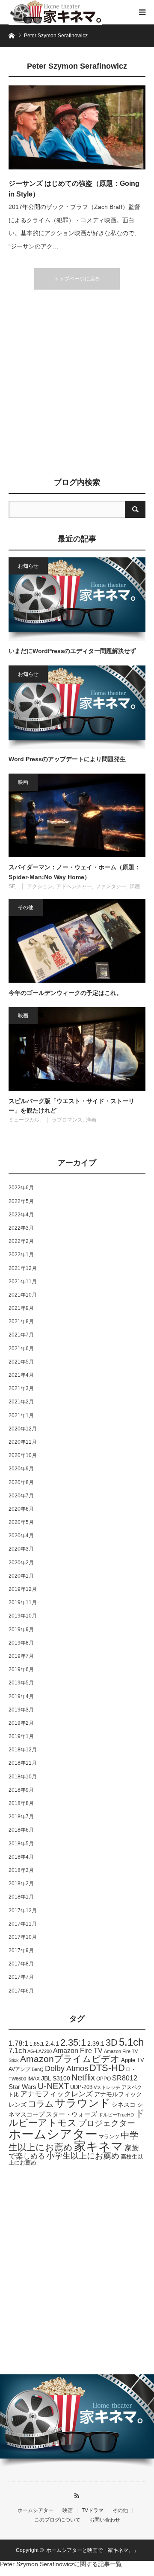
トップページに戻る (77, 279)
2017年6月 (21, 1991)
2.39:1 (96, 2044)
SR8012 (125, 2078)
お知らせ (28, 566)
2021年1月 (21, 1415)
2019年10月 (23, 1616)
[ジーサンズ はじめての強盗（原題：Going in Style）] (77, 127)
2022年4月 (21, 1215)
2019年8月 (21, 1643)
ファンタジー (111, 886)
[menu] (142, 12)
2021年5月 (21, 1362)
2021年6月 (21, 1348)
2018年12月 (23, 1750)
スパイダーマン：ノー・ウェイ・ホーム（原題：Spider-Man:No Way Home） (74, 872)
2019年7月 (21, 1656)
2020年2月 (21, 1563)
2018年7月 (21, 1817)
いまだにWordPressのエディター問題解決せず (72, 651)
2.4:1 (52, 2044)
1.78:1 (18, 2043)
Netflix (83, 2077)
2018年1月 (21, 1897)
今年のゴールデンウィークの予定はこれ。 (65, 993)
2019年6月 (21, 1669)
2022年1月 (21, 1255)
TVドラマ (93, 2510)
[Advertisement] (77, 384)
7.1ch (17, 2051)
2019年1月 (21, 1736)
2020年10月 (23, 1455)
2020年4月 (21, 1536)
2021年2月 (21, 1402)
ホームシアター (53, 2134)
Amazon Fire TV (78, 2051)
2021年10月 (23, 1295)
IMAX (34, 2079)
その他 (26, 907)
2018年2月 (21, 1884)
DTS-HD (107, 2068)
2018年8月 (21, 1803)
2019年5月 (21, 1683)
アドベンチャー (74, 886)
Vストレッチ (107, 2087)
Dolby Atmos (67, 2068)
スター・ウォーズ (71, 2114)
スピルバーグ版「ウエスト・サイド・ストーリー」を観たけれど (71, 1106)
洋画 (135, 886)
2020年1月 (21, 1576)
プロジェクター (107, 2123)
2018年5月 (21, 1844)
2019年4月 (21, 1696)
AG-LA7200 (40, 2051)
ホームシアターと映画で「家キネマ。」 (92, 2550)
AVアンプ (19, 2069)
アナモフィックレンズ (56, 2094)
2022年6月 (21, 1188)
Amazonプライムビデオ (70, 2059)
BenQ (38, 2069)
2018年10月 (23, 1777)
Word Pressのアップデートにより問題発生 (67, 759)
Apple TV (133, 2060)
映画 (23, 782)
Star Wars (22, 2087)
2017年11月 (23, 1924)
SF (12, 886)
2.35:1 (73, 2042)
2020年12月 (23, 1429)
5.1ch (131, 2042)
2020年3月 (21, 1549)
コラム (41, 2104)
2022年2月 (21, 1241)
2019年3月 (21, 1710)
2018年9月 (21, 1790)
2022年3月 (21, 1228)
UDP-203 (81, 2087)
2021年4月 (21, 1375)
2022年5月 (21, 1201)
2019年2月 (21, 1723)
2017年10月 (23, 1937)
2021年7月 (21, 1335)
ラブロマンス (67, 1120)
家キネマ (99, 2146)
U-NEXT (53, 2086)
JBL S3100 (56, 2078)
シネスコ (124, 2104)
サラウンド (83, 2103)
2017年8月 (21, 1964)
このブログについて (57, 2520)
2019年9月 (21, 1630)
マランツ (109, 2137)
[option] (77, 2422)
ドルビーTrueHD (116, 2115)
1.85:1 (37, 2044)
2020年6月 (21, 1509)
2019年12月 (23, 1589)
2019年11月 (23, 1602)
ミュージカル (24, 1120)
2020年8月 (21, 1482)
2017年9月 (21, 1950)
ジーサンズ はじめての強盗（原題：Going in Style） (74, 189)
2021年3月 (21, 1388)
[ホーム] (11, 35)
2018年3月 (21, 1870)
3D (112, 2042)
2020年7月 (21, 1496)
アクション (40, 886)
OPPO (104, 2079)
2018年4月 (21, 1857)
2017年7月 (21, 1977)
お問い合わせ (105, 2520)
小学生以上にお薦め (83, 2156)
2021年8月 (21, 1321)
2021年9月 (21, 1308)
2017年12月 (23, 1911)
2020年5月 (21, 1522)
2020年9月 (21, 1469)
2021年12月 (23, 1268)
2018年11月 (23, 1763)
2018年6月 (21, 1830)
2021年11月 (23, 1282)
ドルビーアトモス (77, 2118)
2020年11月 (23, 1442)
